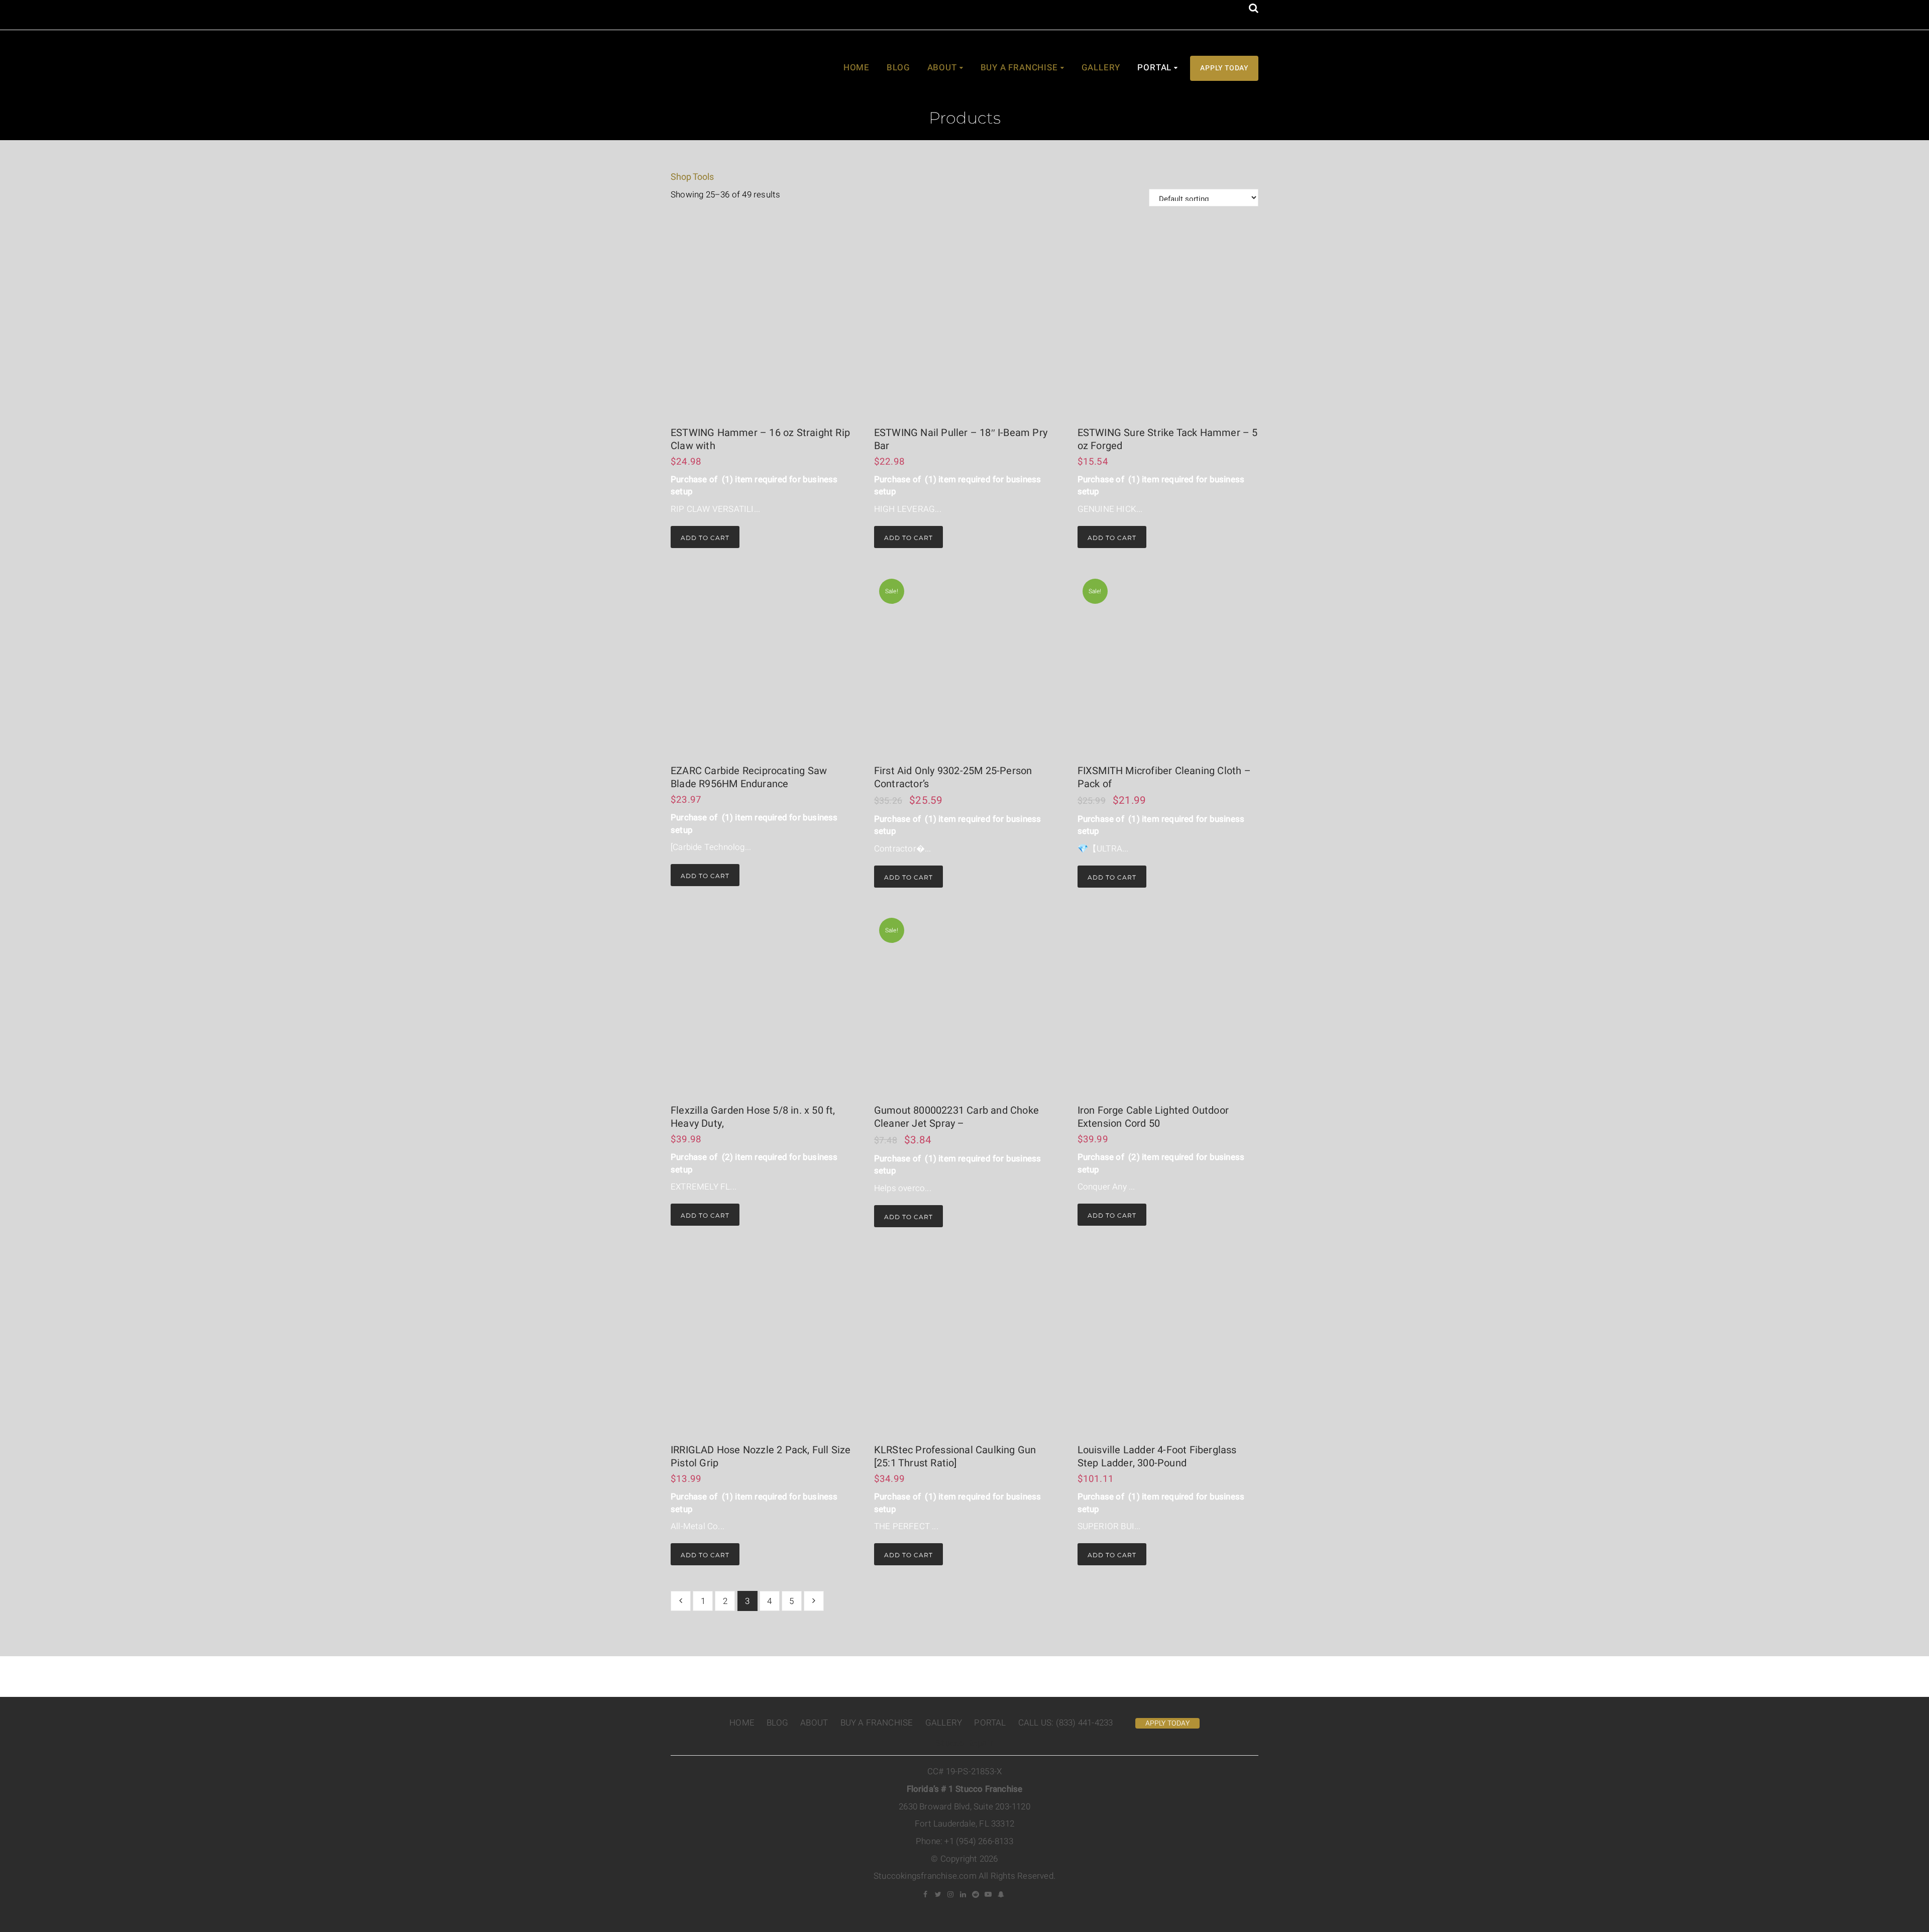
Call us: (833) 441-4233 (1066, 1723)
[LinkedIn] (963, 1894)
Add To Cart (705, 538)
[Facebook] (926, 1894)
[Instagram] (951, 1894)
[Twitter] (938, 1894)
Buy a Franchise (1019, 68)
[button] (1254, 9)
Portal (1154, 68)
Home (856, 68)
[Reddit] (976, 1894)
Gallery (1101, 68)
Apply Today (1224, 68)
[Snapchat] (1001, 1894)
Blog (898, 68)
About (942, 68)
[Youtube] (989, 1894)
